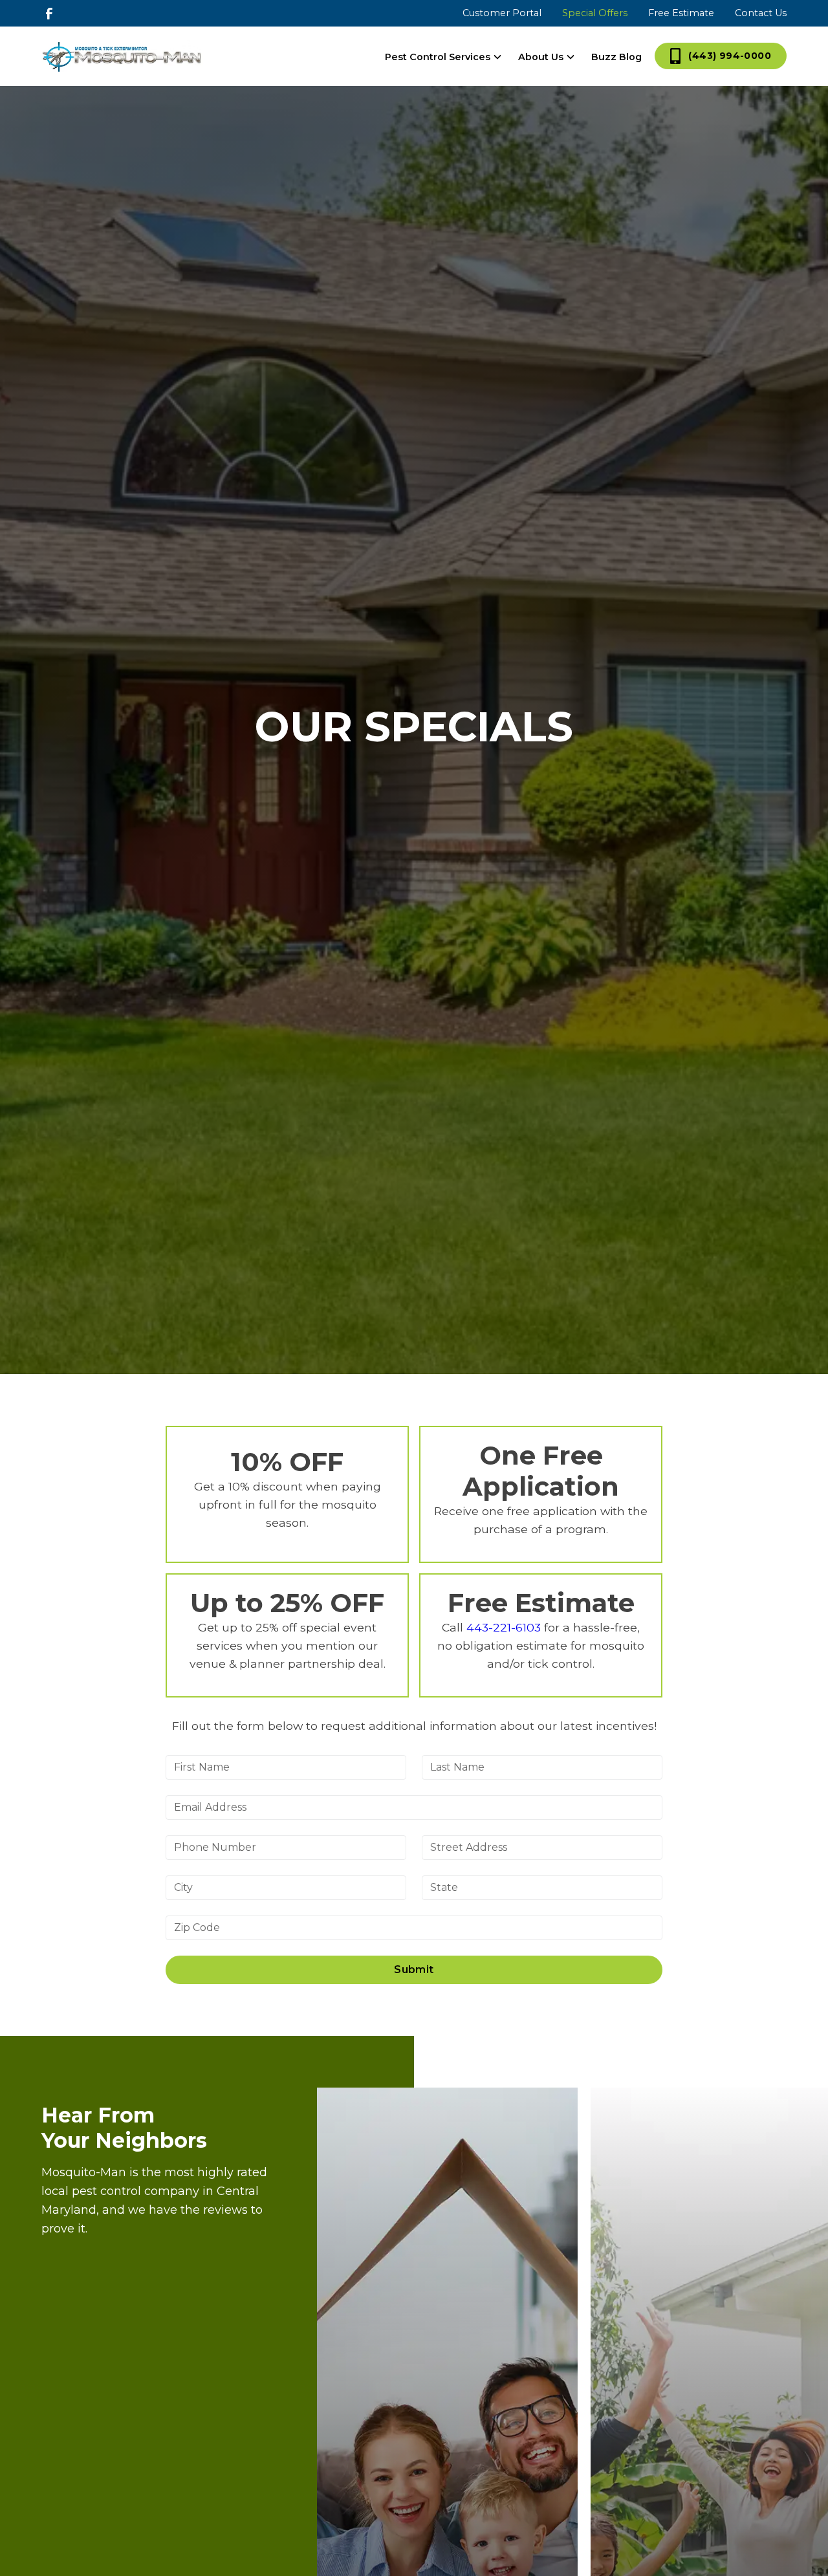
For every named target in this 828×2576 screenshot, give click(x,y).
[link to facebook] (49, 14)
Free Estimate (681, 13)
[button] (444, 57)
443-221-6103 (504, 1627)
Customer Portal (502, 13)
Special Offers (595, 13)
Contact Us (761, 13)
